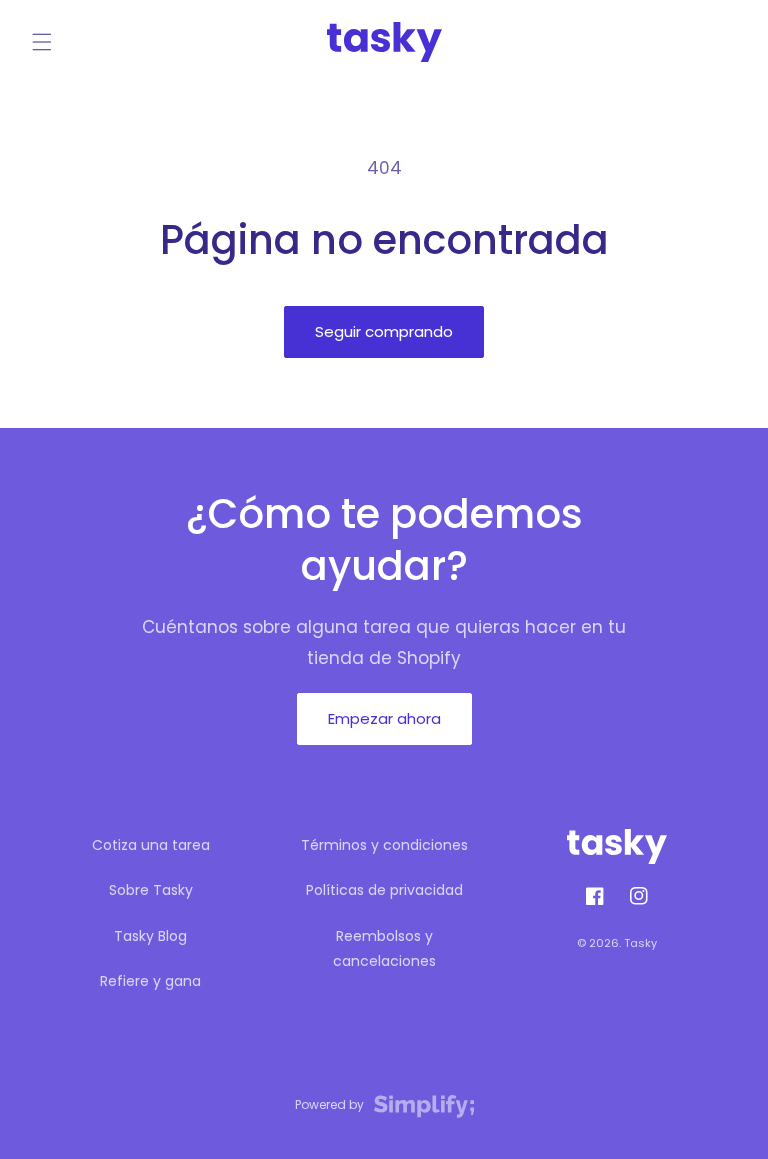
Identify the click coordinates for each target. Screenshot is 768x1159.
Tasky (640, 943)
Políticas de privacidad (384, 890)
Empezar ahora (384, 718)
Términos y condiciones (384, 845)
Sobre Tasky (151, 890)
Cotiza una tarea (151, 845)
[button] (42, 42)
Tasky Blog (150, 936)
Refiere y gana (150, 981)
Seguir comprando (384, 331)
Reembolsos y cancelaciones (384, 948)
